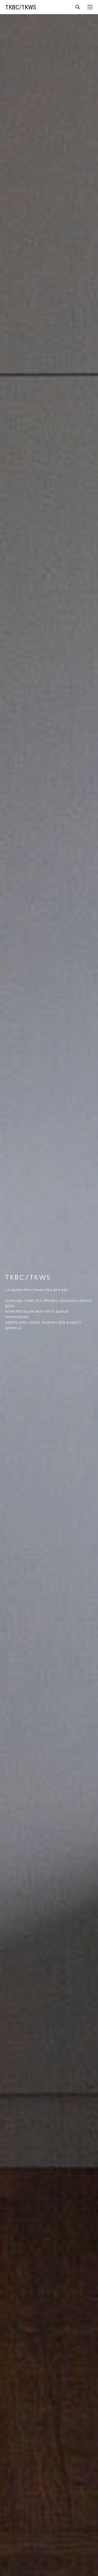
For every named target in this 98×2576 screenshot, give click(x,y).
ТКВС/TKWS (21, 7)
